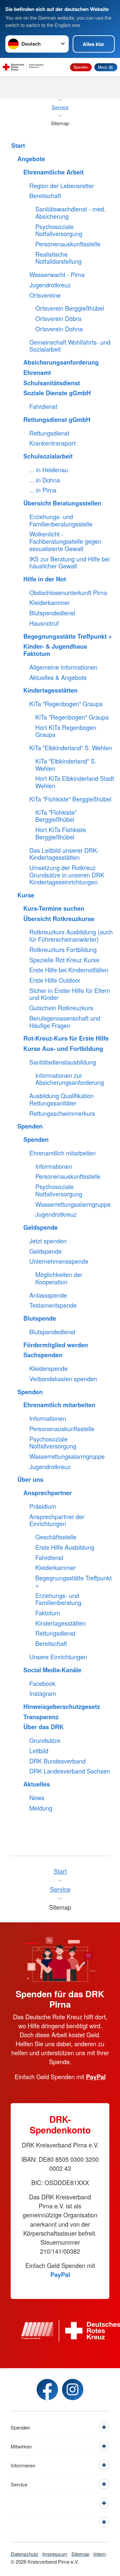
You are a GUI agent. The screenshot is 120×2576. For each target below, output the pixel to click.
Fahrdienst (43, 407)
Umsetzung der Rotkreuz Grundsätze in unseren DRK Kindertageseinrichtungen (67, 875)
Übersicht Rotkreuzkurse (59, 919)
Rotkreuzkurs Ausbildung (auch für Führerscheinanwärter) (71, 936)
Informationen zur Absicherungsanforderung (70, 1079)
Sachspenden (43, 1355)
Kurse (26, 895)
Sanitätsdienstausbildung (63, 1062)
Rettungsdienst (49, 433)
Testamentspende (53, 1305)
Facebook (42, 1684)
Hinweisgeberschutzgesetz (62, 1707)
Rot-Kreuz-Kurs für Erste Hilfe (66, 1039)
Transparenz (41, 1717)
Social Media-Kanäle (52, 1670)
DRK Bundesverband (57, 1761)
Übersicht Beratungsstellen (62, 503)
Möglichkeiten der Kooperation (59, 1278)
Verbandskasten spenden (63, 1379)
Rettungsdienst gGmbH (57, 420)
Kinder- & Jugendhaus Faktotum (55, 650)
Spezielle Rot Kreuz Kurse (64, 960)
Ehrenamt (37, 373)
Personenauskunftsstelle (68, 244)
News (37, 1798)
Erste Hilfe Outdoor (55, 980)
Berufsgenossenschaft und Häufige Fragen (65, 1022)
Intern (99, 2554)
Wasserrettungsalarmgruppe (73, 1204)
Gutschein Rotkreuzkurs (61, 1008)
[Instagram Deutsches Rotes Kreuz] (73, 2390)
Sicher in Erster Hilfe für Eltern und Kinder (70, 994)
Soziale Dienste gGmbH (57, 393)
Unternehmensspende (59, 1261)
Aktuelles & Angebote (58, 678)
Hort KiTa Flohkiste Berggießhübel (61, 833)
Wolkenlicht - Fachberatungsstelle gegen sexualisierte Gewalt (65, 541)
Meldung (41, 1808)
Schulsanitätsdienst (52, 383)
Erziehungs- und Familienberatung (58, 1599)
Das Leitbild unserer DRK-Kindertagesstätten (64, 854)
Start (18, 146)
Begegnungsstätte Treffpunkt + (68, 637)
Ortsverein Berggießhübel (70, 308)
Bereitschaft (45, 196)
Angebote (31, 159)
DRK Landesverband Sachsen (70, 1771)
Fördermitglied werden (56, 1345)
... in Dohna (45, 480)
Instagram (43, 1694)
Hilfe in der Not (45, 579)
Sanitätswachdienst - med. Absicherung (70, 213)
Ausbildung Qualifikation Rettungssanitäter (61, 1099)
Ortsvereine (45, 295)
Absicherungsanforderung (61, 363)
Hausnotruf (44, 623)
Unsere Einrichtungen (58, 1657)
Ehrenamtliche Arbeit (53, 172)
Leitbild (39, 1751)
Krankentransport (52, 443)
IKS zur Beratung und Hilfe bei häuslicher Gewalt (69, 563)
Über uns (30, 1480)
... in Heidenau (49, 470)
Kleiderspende (48, 1369)
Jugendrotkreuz (50, 285)
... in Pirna (43, 490)
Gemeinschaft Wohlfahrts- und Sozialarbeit (70, 346)
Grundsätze (45, 1741)
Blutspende (40, 1319)
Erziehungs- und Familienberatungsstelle (61, 520)
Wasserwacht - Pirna (57, 275)
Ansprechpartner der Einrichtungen (57, 1520)
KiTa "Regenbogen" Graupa (66, 704)
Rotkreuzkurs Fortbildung (63, 950)
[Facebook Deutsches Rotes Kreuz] (47, 2390)
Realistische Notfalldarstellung (58, 258)
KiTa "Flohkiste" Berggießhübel (70, 799)
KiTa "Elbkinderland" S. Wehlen (71, 748)
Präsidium (43, 1506)
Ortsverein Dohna (59, 329)
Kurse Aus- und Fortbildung (63, 1049)
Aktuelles (37, 1784)
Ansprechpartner (47, 1493)
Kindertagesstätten (50, 691)
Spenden (81, 67)
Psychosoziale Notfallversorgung (59, 230)
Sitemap (80, 2554)
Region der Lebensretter (62, 186)
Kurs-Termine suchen (54, 909)
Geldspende (40, 1228)
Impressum (55, 2554)
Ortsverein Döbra (58, 319)
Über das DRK (43, 1727)
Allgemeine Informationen (63, 667)
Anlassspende (48, 1295)
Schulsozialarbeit (48, 457)
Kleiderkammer (49, 603)
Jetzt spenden (48, 1241)
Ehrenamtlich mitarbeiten (62, 1153)
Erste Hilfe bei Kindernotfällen (69, 970)
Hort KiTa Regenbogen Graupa (66, 731)
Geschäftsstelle (56, 1537)
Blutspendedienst (52, 613)
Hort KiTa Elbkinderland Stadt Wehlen (75, 782)
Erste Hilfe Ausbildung (65, 1547)
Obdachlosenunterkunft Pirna (68, 593)
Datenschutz (24, 2554)
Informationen (54, 1166)
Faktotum (48, 1613)
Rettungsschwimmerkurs (62, 1114)
